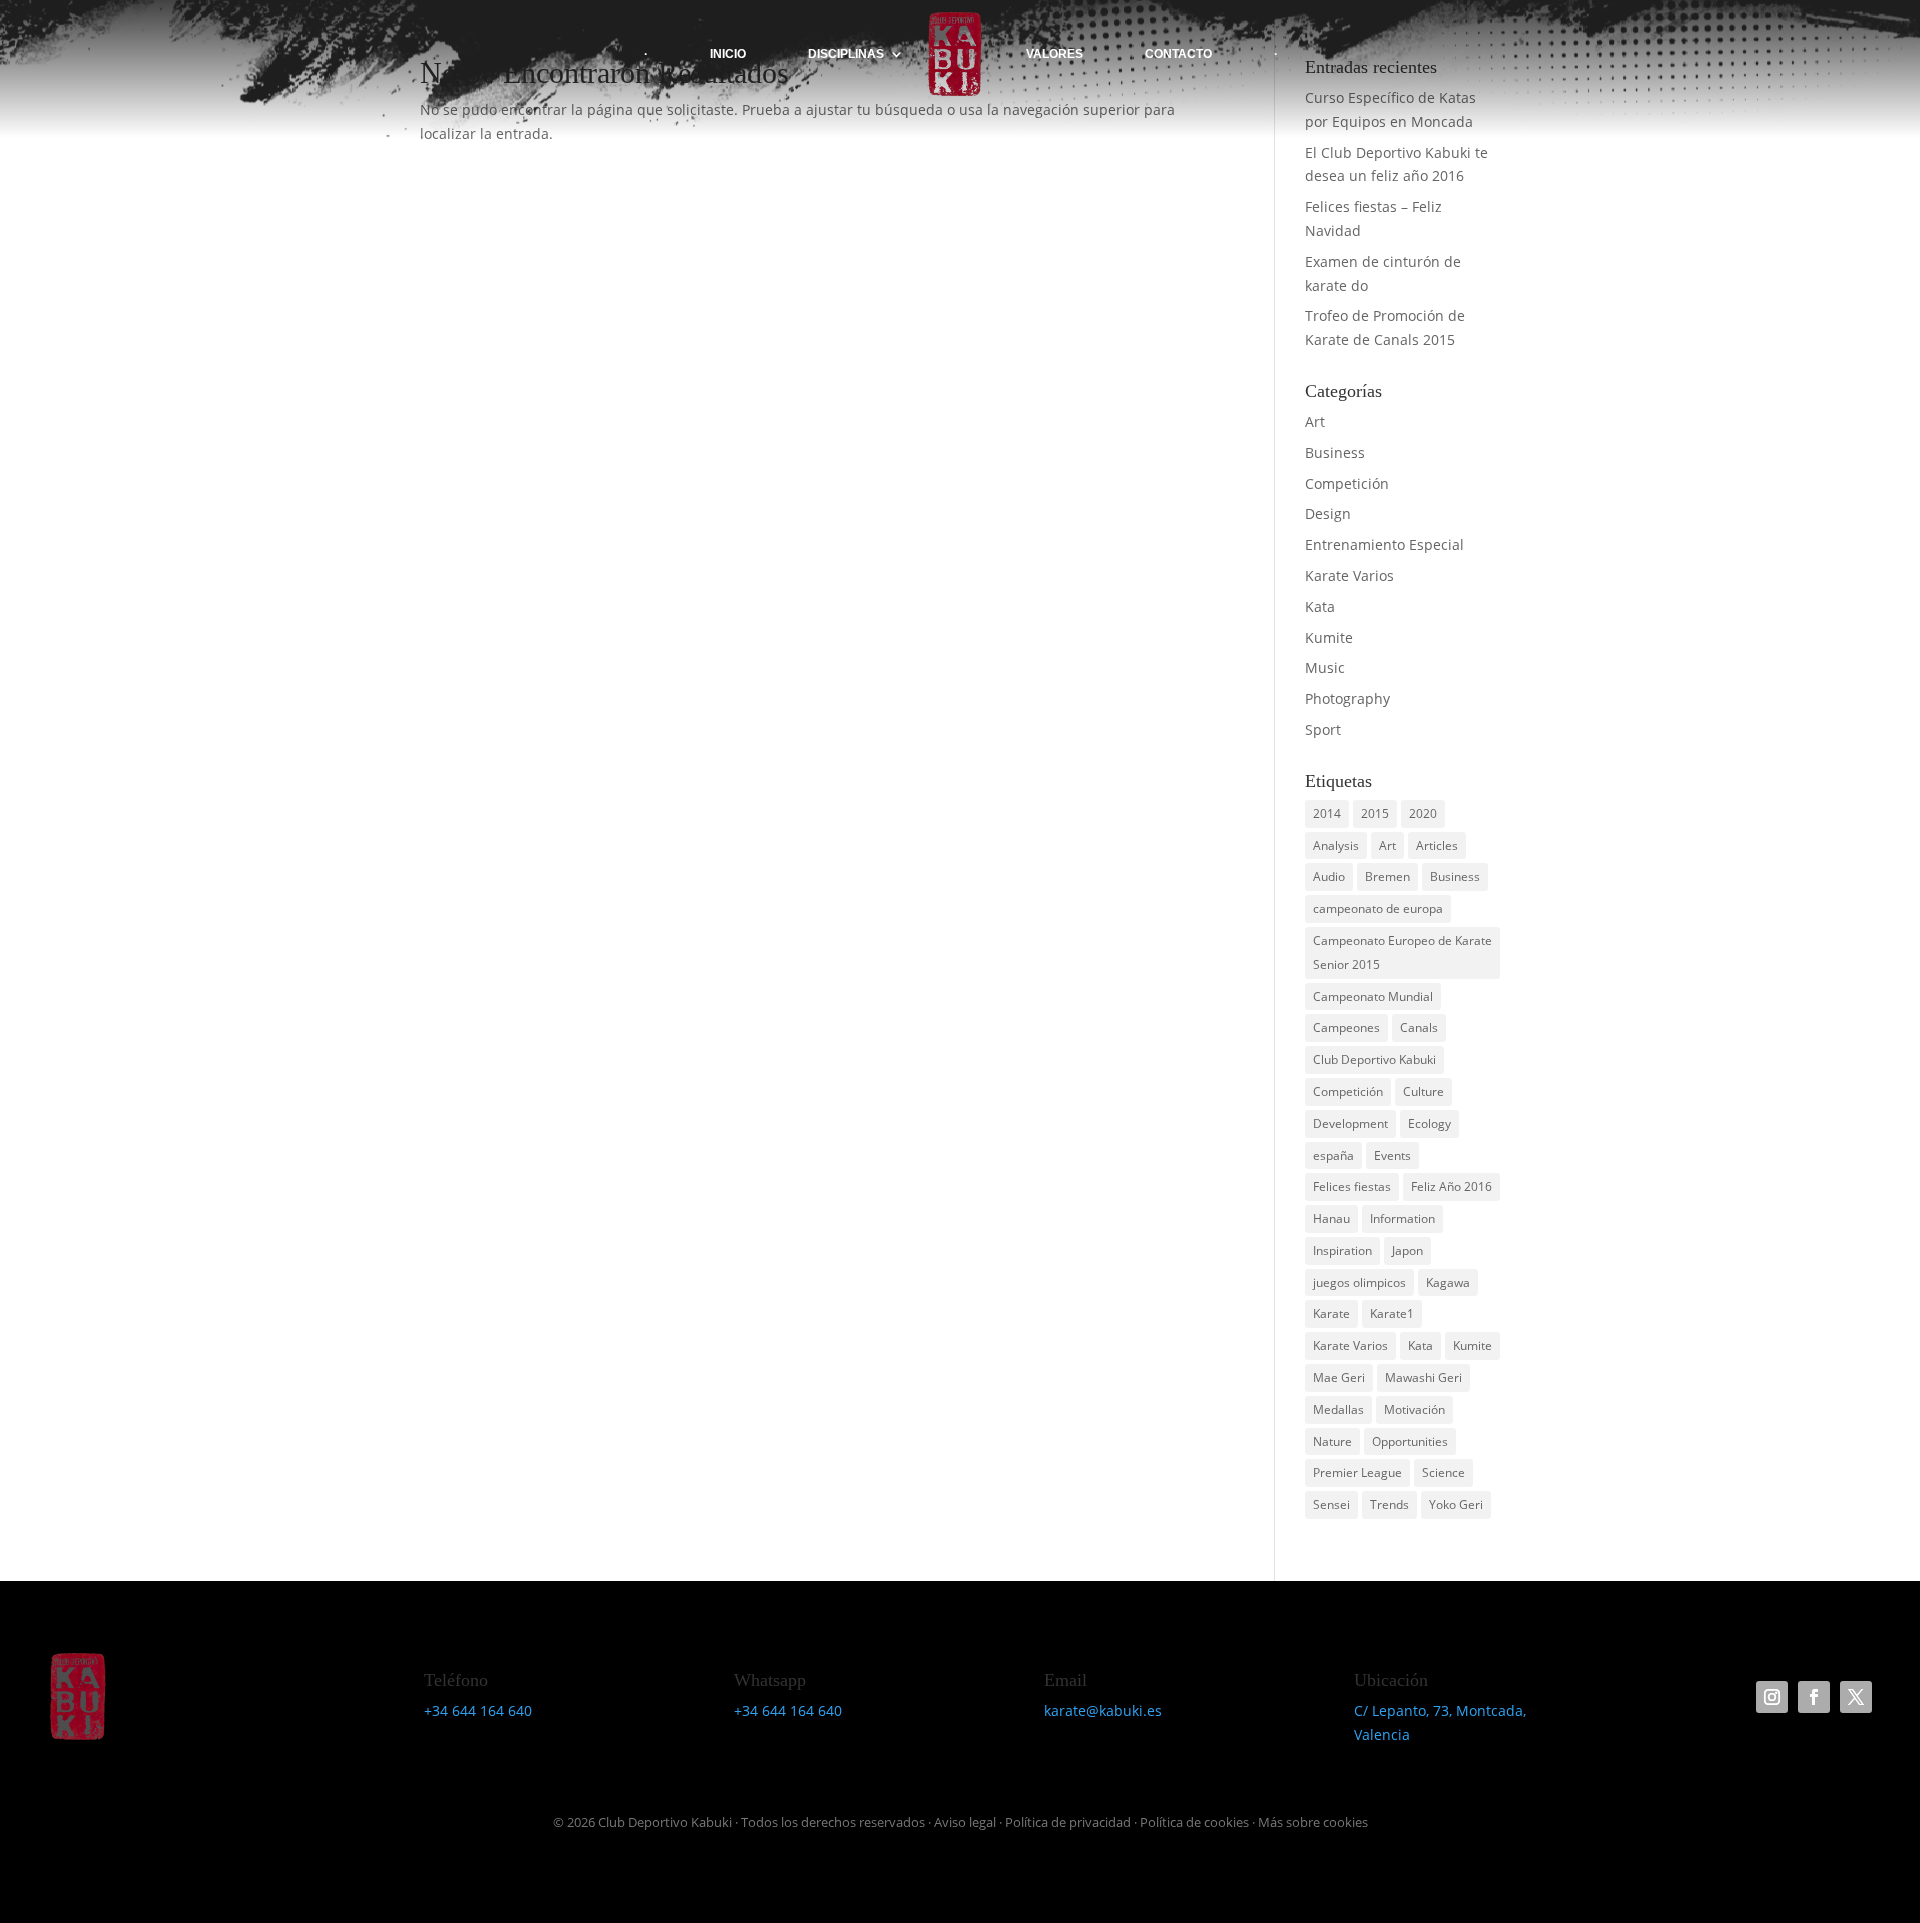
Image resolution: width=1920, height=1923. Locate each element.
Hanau (1331, 1218)
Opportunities (1410, 1441)
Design (1328, 513)
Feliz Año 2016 (1451, 1186)
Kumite (1329, 637)
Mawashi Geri (1423, 1377)
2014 (1327, 813)
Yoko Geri (1456, 1504)
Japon (1407, 1250)
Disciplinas (846, 54)
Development (1350, 1123)
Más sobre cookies (1313, 1822)
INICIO (728, 54)
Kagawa (1448, 1282)
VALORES (1054, 54)
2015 (1375, 813)
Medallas (1338, 1409)
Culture (1423, 1091)
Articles (1437, 845)
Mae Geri (1339, 1377)
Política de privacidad (1068, 1822)
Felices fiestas (1352, 1186)
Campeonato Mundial (1373, 996)
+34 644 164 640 (478, 1710)
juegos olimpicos (1359, 1282)
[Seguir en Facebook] (1814, 1697)
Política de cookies (1194, 1822)
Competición (1347, 483)
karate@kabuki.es (1103, 1710)
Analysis (1336, 845)
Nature (1332, 1441)
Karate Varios (1349, 575)
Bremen (1387, 876)
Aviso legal (965, 1822)
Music (1325, 667)
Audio (1329, 876)
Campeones (1346, 1027)
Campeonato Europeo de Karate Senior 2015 (1402, 952)
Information (1402, 1218)
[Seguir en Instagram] (1772, 1697)
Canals (1419, 1027)
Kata (1320, 606)
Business (1335, 452)
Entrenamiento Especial (1384, 544)
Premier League (1357, 1472)
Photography (1347, 698)
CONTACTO (1178, 54)
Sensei (1331, 1504)
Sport (1323, 729)
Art (1315, 421)
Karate (1331, 1313)
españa (1333, 1155)
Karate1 (1392, 1313)
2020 (1423, 813)
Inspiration (1342, 1250)
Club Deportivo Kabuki (1374, 1059)
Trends (1389, 1504)
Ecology (1429, 1123)
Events (1392, 1155)
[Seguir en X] (1856, 1697)
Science (1443, 1472)
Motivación (1414, 1409)
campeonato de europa (1378, 908)
